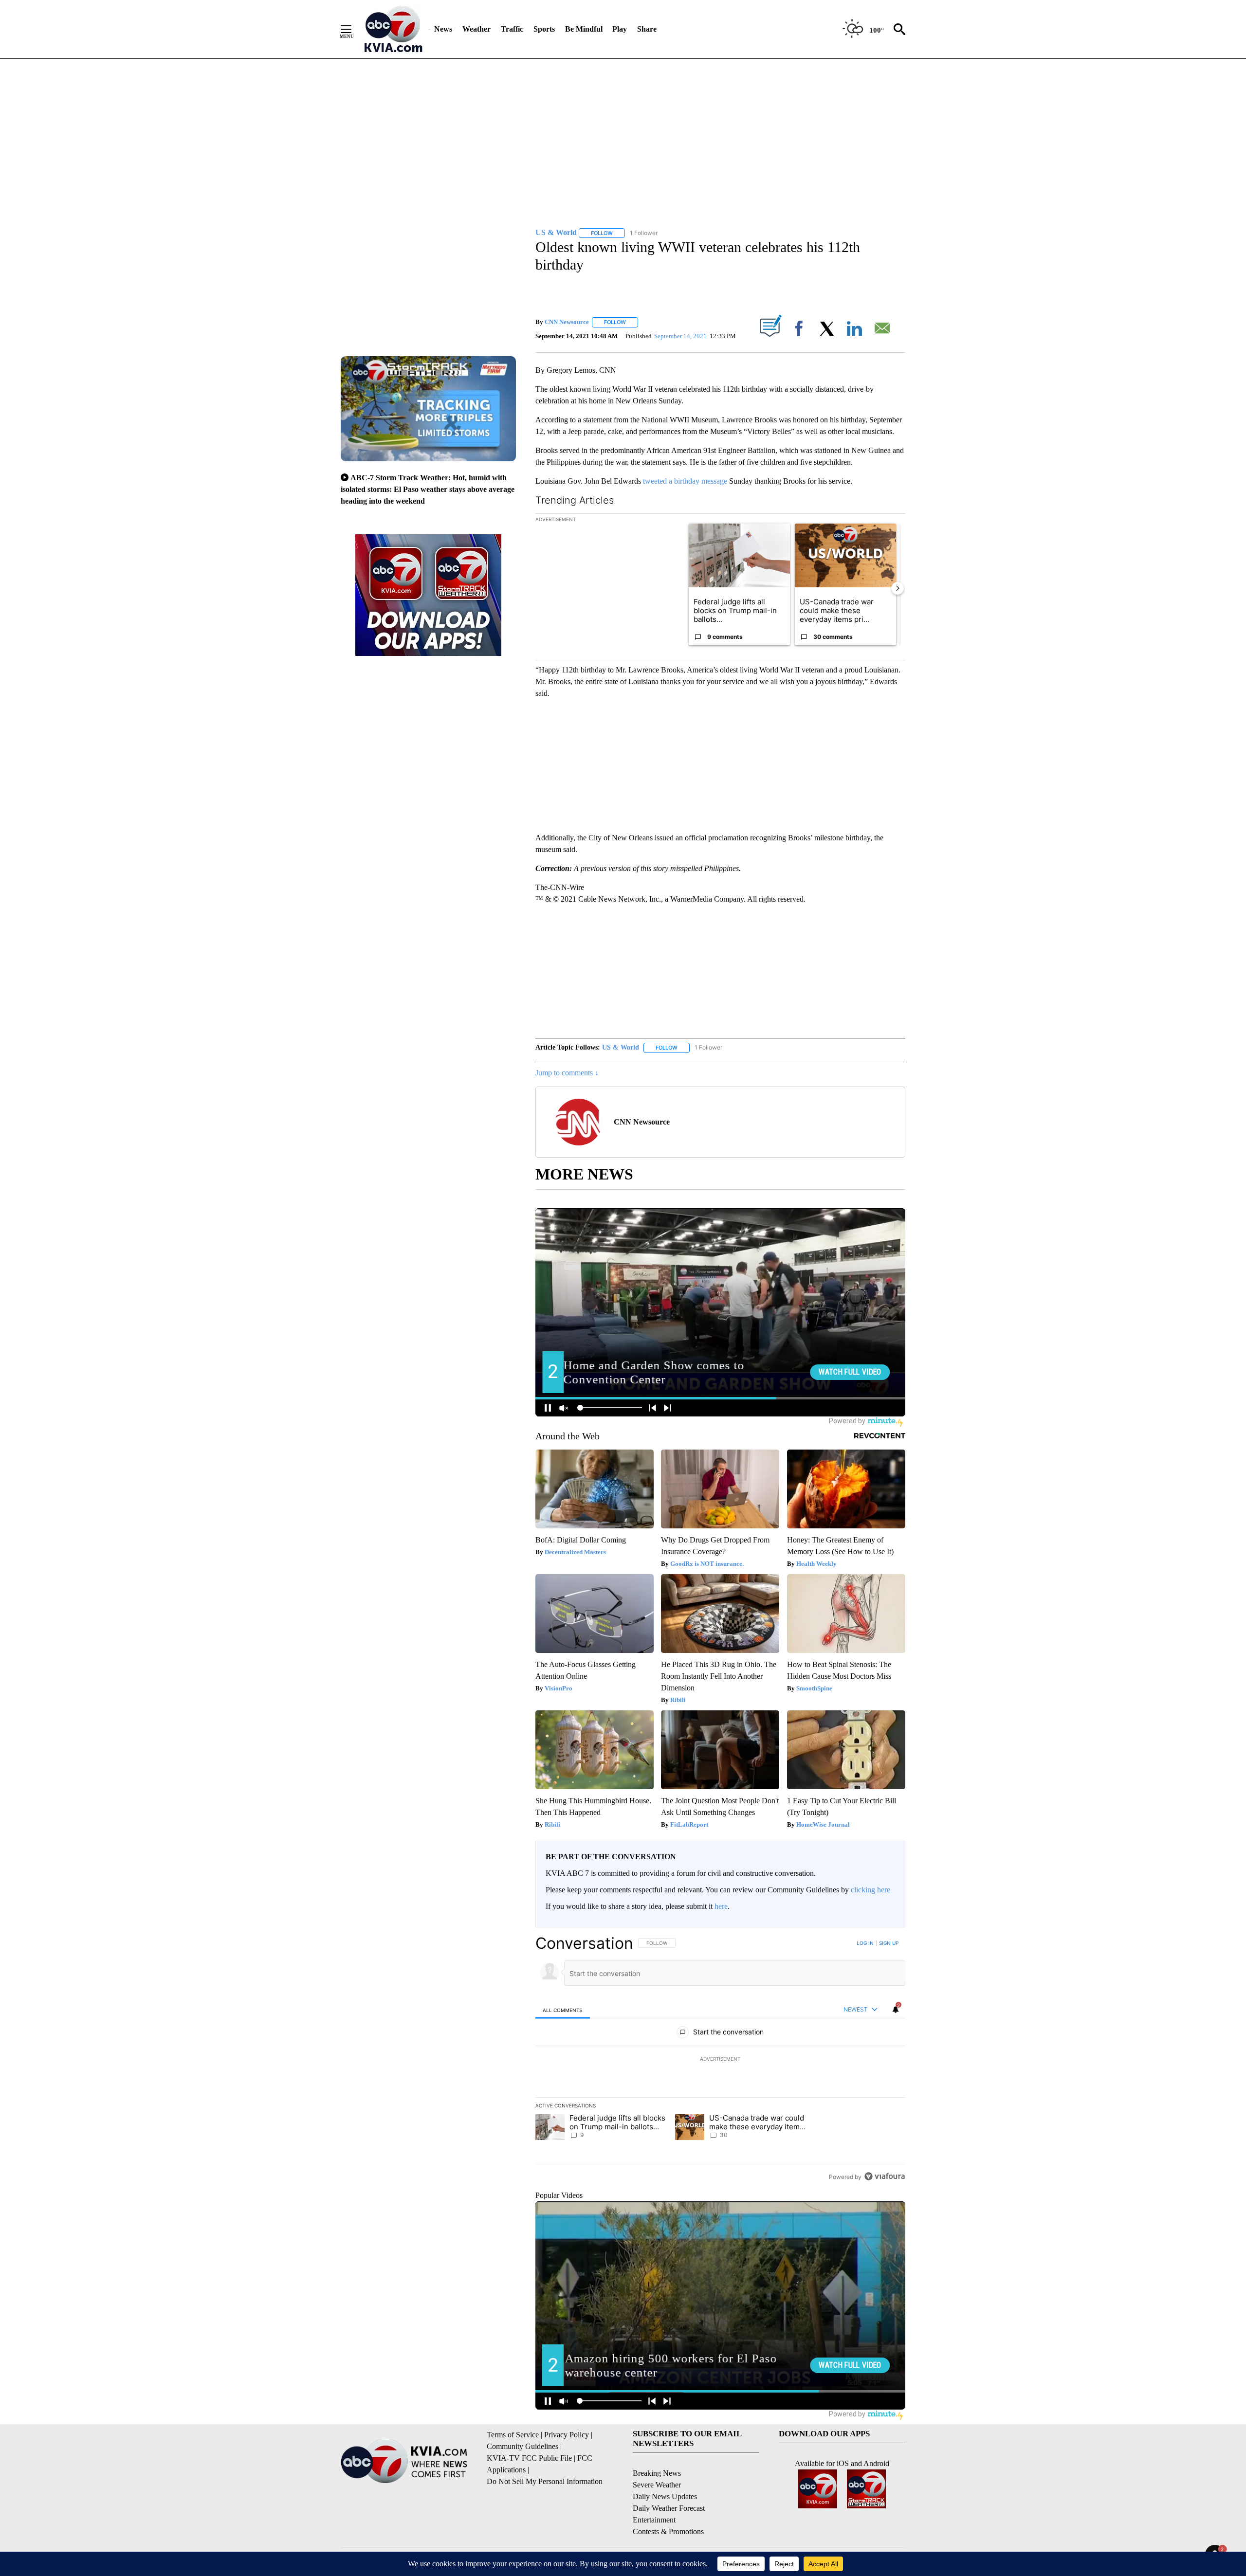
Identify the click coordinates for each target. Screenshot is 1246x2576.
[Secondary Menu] (353, 29)
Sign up (889, 1943)
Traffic (512, 29)
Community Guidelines (522, 2446)
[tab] (563, 2010)
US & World (621, 1047)
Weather (476, 29)
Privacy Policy (567, 2435)
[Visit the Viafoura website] (885, 2176)
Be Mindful (584, 29)
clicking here (870, 1890)
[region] (720, 2060)
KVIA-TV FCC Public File (529, 2458)
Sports (544, 29)
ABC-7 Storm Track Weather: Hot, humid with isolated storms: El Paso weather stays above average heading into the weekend (428, 489)
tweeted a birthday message (685, 481)
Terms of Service (513, 2435)
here (721, 1906)
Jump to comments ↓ (567, 1073)
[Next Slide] (898, 588)
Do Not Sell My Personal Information (545, 2481)
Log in (865, 1943)
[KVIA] (394, 29)
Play (620, 29)
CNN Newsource (567, 322)
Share (647, 29)
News (443, 29)
